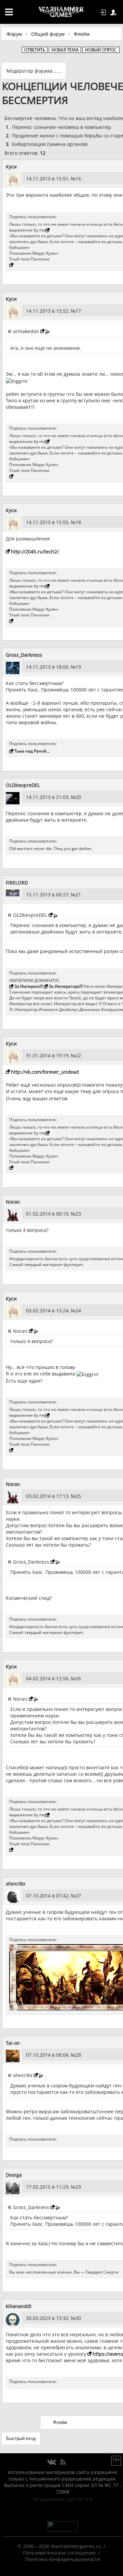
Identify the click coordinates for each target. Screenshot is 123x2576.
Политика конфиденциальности (63, 2559)
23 (78, 1214)
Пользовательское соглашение (59, 2553)
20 (78, 797)
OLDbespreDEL (23, 785)
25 (78, 1496)
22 (78, 1055)
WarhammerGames (61, 12)
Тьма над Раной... (32, 751)
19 (78, 667)
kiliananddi (19, 2306)
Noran (13, 1202)
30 (78, 2318)
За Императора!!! (66, 986)
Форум (14, 34)
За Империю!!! (29, 986)
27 (78, 1896)
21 (78, 895)
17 (78, 311)
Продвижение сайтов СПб (63, 2499)
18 (78, 522)
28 (78, 2055)
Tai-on (13, 2043)
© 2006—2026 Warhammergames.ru (59, 2546)
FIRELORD (17, 883)
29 (78, 2187)
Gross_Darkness (24, 655)
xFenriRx (16, 1884)
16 (78, 178)
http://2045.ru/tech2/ (35, 552)
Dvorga (14, 2175)
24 (78, 1311)
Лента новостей (63, 2462)
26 (78, 1678)
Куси (11, 167)
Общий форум (48, 34)
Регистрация (114, 13)
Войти (104, 13)
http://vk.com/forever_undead (45, 1072)
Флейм (82, 34)
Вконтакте (52, 2462)
